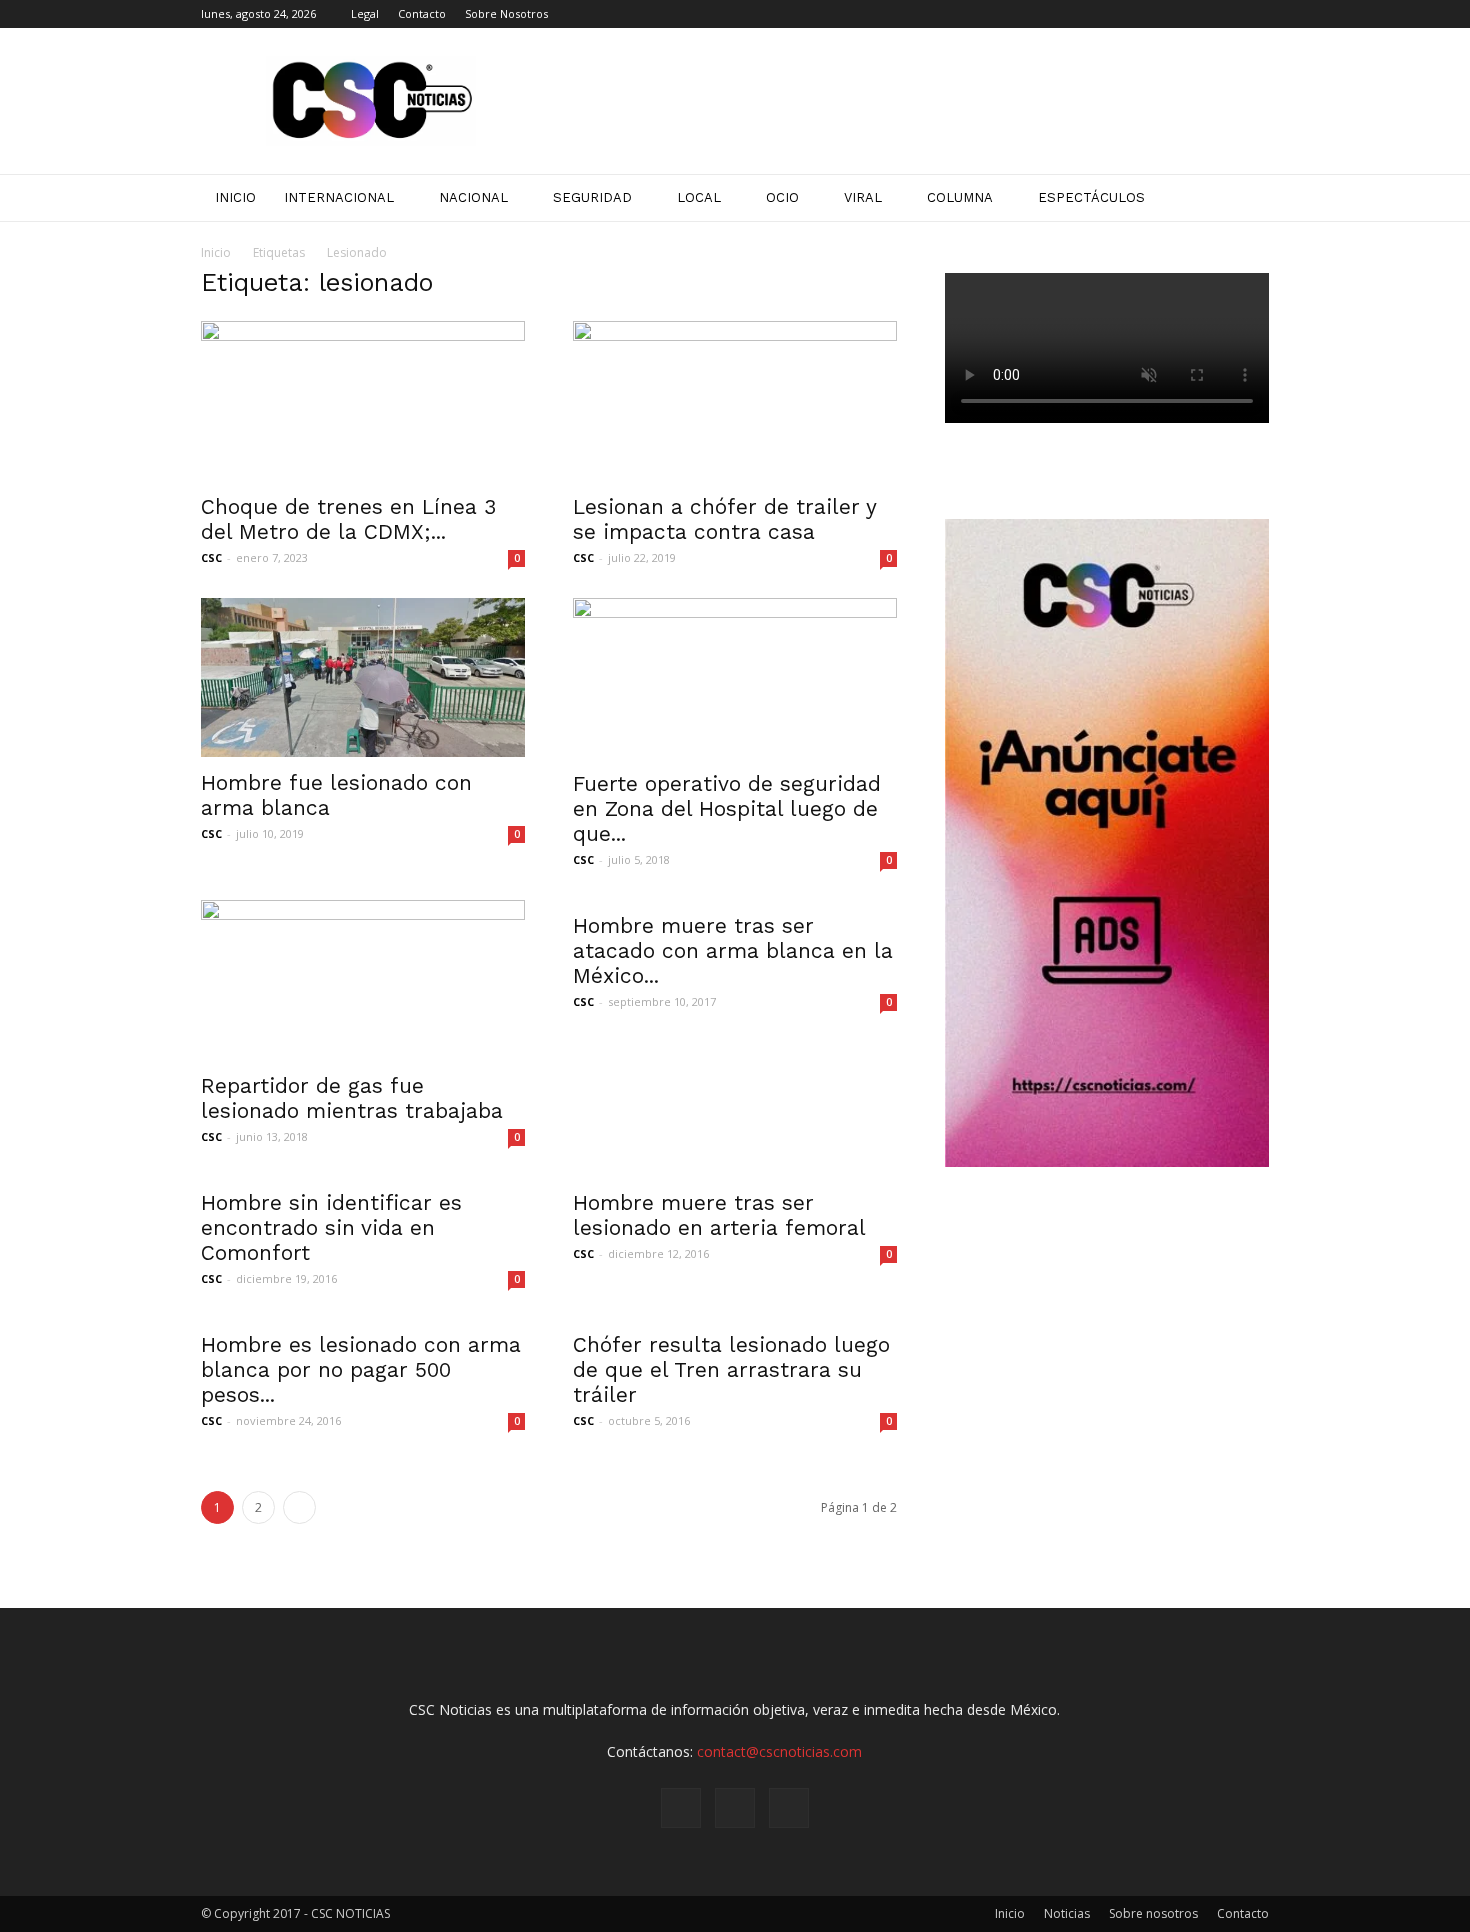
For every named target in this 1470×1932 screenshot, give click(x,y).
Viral (863, 197)
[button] (1245, 198)
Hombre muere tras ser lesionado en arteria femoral (719, 1215)
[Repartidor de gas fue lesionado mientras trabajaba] (363, 980)
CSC (211, 557)
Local (699, 197)
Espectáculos (1091, 197)
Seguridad (592, 197)
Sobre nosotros (1153, 1913)
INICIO (235, 197)
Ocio (782, 197)
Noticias (1067, 1913)
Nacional (473, 197)
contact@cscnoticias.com (779, 1751)
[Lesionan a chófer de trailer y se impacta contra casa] (735, 401)
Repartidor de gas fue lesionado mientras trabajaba (352, 1098)
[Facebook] (1188, 14)
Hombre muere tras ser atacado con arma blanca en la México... (733, 950)
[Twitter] (1254, 14)
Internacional (339, 197)
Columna (960, 197)
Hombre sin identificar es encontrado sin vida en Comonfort (331, 1227)
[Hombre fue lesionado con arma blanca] (363, 677)
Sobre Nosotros (506, 13)
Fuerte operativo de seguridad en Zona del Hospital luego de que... (727, 808)
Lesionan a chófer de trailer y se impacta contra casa (724, 519)
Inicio (216, 252)
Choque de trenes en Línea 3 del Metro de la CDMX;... (348, 519)
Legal (365, 13)
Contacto (422, 13)
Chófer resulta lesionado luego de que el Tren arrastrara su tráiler (731, 1369)
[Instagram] (1221, 14)
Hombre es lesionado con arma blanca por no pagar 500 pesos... (361, 1369)
